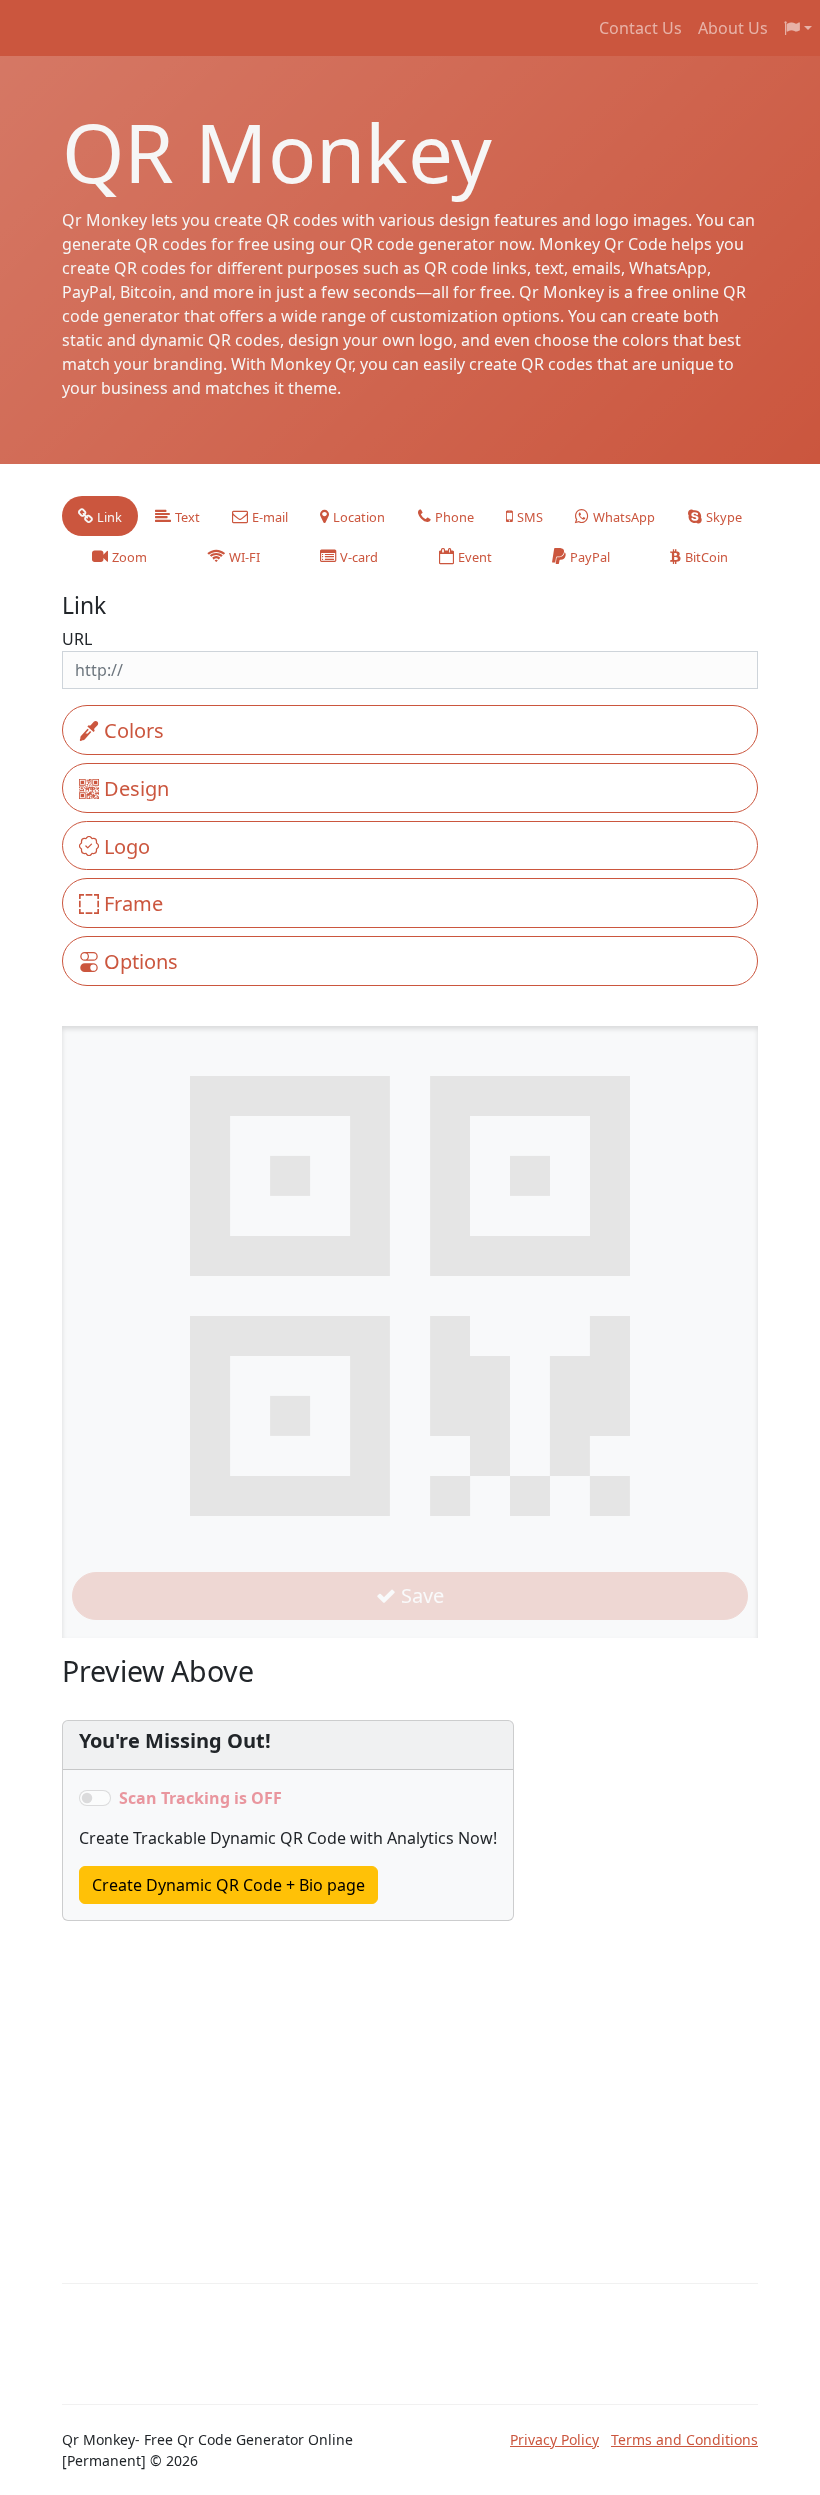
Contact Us (640, 28)
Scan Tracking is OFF (200, 1798)
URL (77, 639)
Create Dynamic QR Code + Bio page (228, 1885)
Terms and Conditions (684, 2439)
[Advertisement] (212, 2071)
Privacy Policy (554, 2439)
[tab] (100, 516)
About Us (733, 28)
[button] (798, 28)
